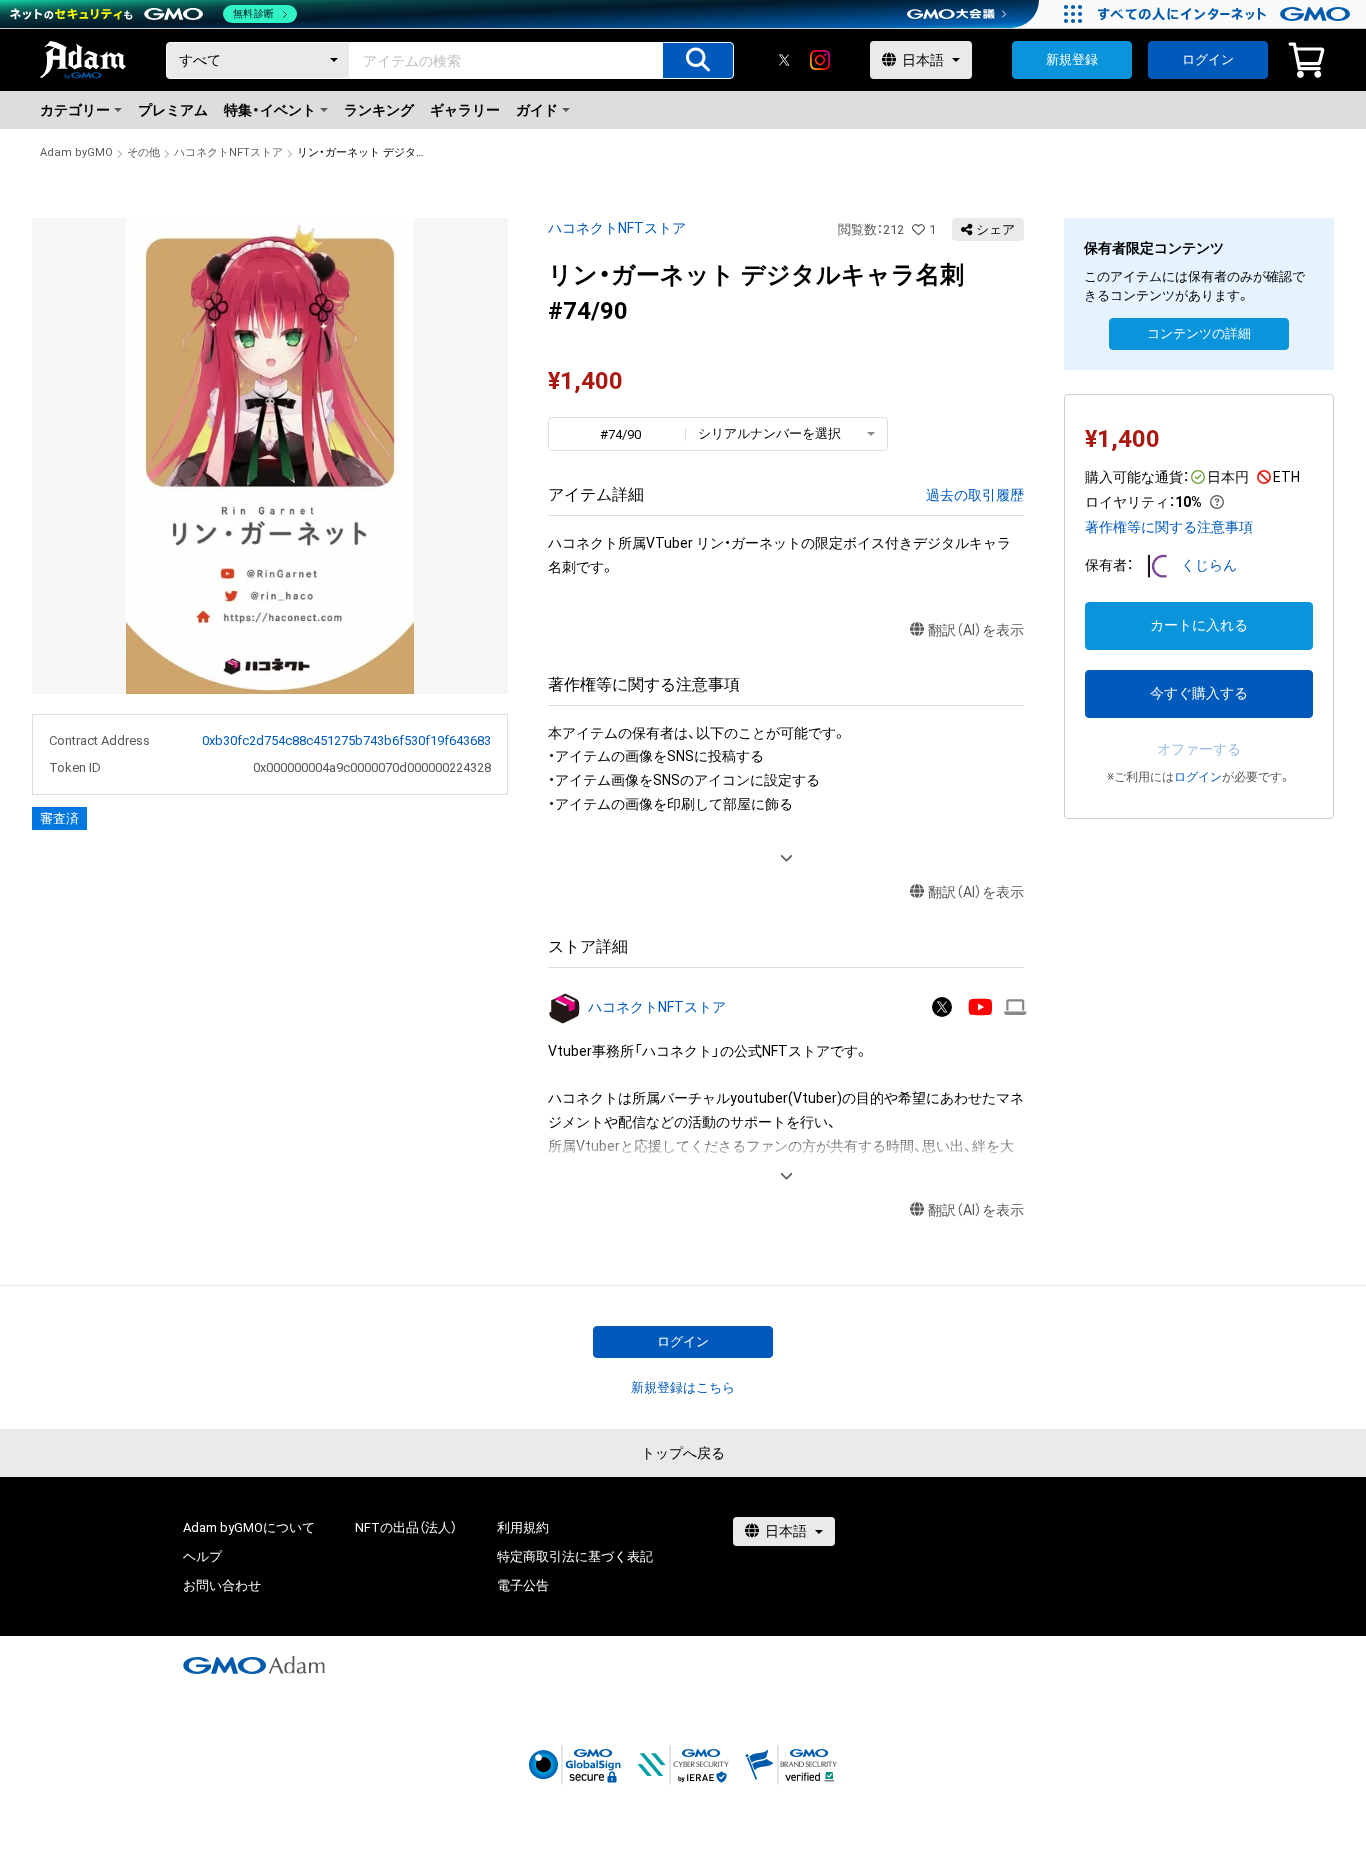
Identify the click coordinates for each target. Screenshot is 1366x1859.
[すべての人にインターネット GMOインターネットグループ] (1226, 14)
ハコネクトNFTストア (228, 152)
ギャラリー (465, 110)
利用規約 (523, 1527)
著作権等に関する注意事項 (1169, 527)
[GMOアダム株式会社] (254, 1665)
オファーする (1199, 749)
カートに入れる (1199, 625)
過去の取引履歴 (975, 495)
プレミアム (173, 110)
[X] (784, 60)
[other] (1015, 1007)
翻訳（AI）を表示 (976, 630)
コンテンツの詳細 (1199, 333)
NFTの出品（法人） (406, 1527)
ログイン (1208, 59)
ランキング (379, 110)
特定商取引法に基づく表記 (575, 1556)
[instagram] (820, 60)
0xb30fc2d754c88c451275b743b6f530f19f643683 (346, 740)
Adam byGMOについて (249, 1527)
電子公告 (523, 1585)
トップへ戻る (683, 1453)
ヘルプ (202, 1556)
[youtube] (980, 1007)
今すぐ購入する (1199, 693)
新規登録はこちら (683, 1387)
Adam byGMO (76, 152)
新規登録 (1072, 59)
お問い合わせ (222, 1585)
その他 (143, 152)
